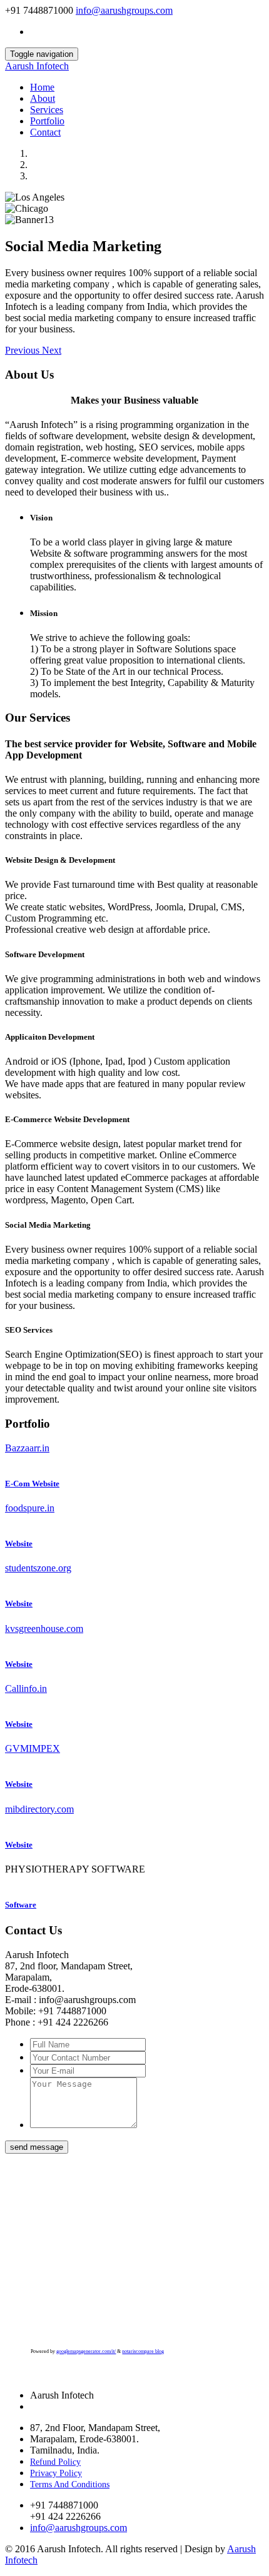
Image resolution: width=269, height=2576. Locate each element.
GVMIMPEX (33, 1748)
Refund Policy (55, 2462)
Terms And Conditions (70, 2484)
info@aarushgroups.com (124, 10)
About (43, 98)
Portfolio (47, 121)
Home (42, 87)
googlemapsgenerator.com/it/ (86, 2351)
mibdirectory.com (39, 1809)
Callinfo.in (26, 1688)
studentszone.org (38, 1568)
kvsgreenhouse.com (44, 1629)
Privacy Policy (56, 2473)
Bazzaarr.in (27, 1448)
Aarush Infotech (37, 66)
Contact (45, 132)
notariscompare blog (143, 2351)
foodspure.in (30, 1508)
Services (47, 110)
